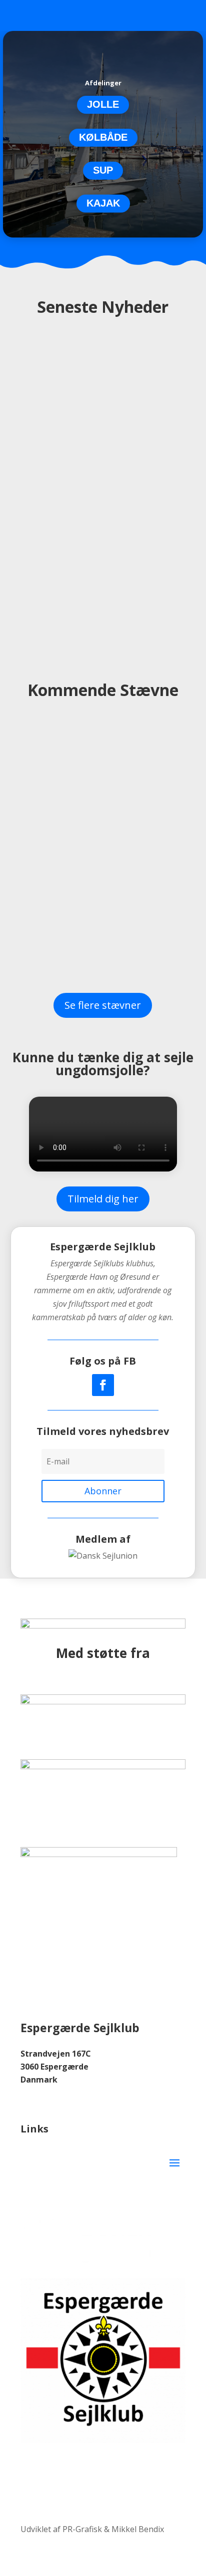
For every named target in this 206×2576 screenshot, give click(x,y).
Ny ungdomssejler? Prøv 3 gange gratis (103, 536)
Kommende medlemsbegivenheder (103, 356)
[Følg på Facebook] (103, 1385)
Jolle (103, 104)
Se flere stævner (103, 1005)
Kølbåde (103, 137)
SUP (103, 170)
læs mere (103, 461)
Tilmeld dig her (103, 1199)
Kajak (103, 203)
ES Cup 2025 (67, 829)
